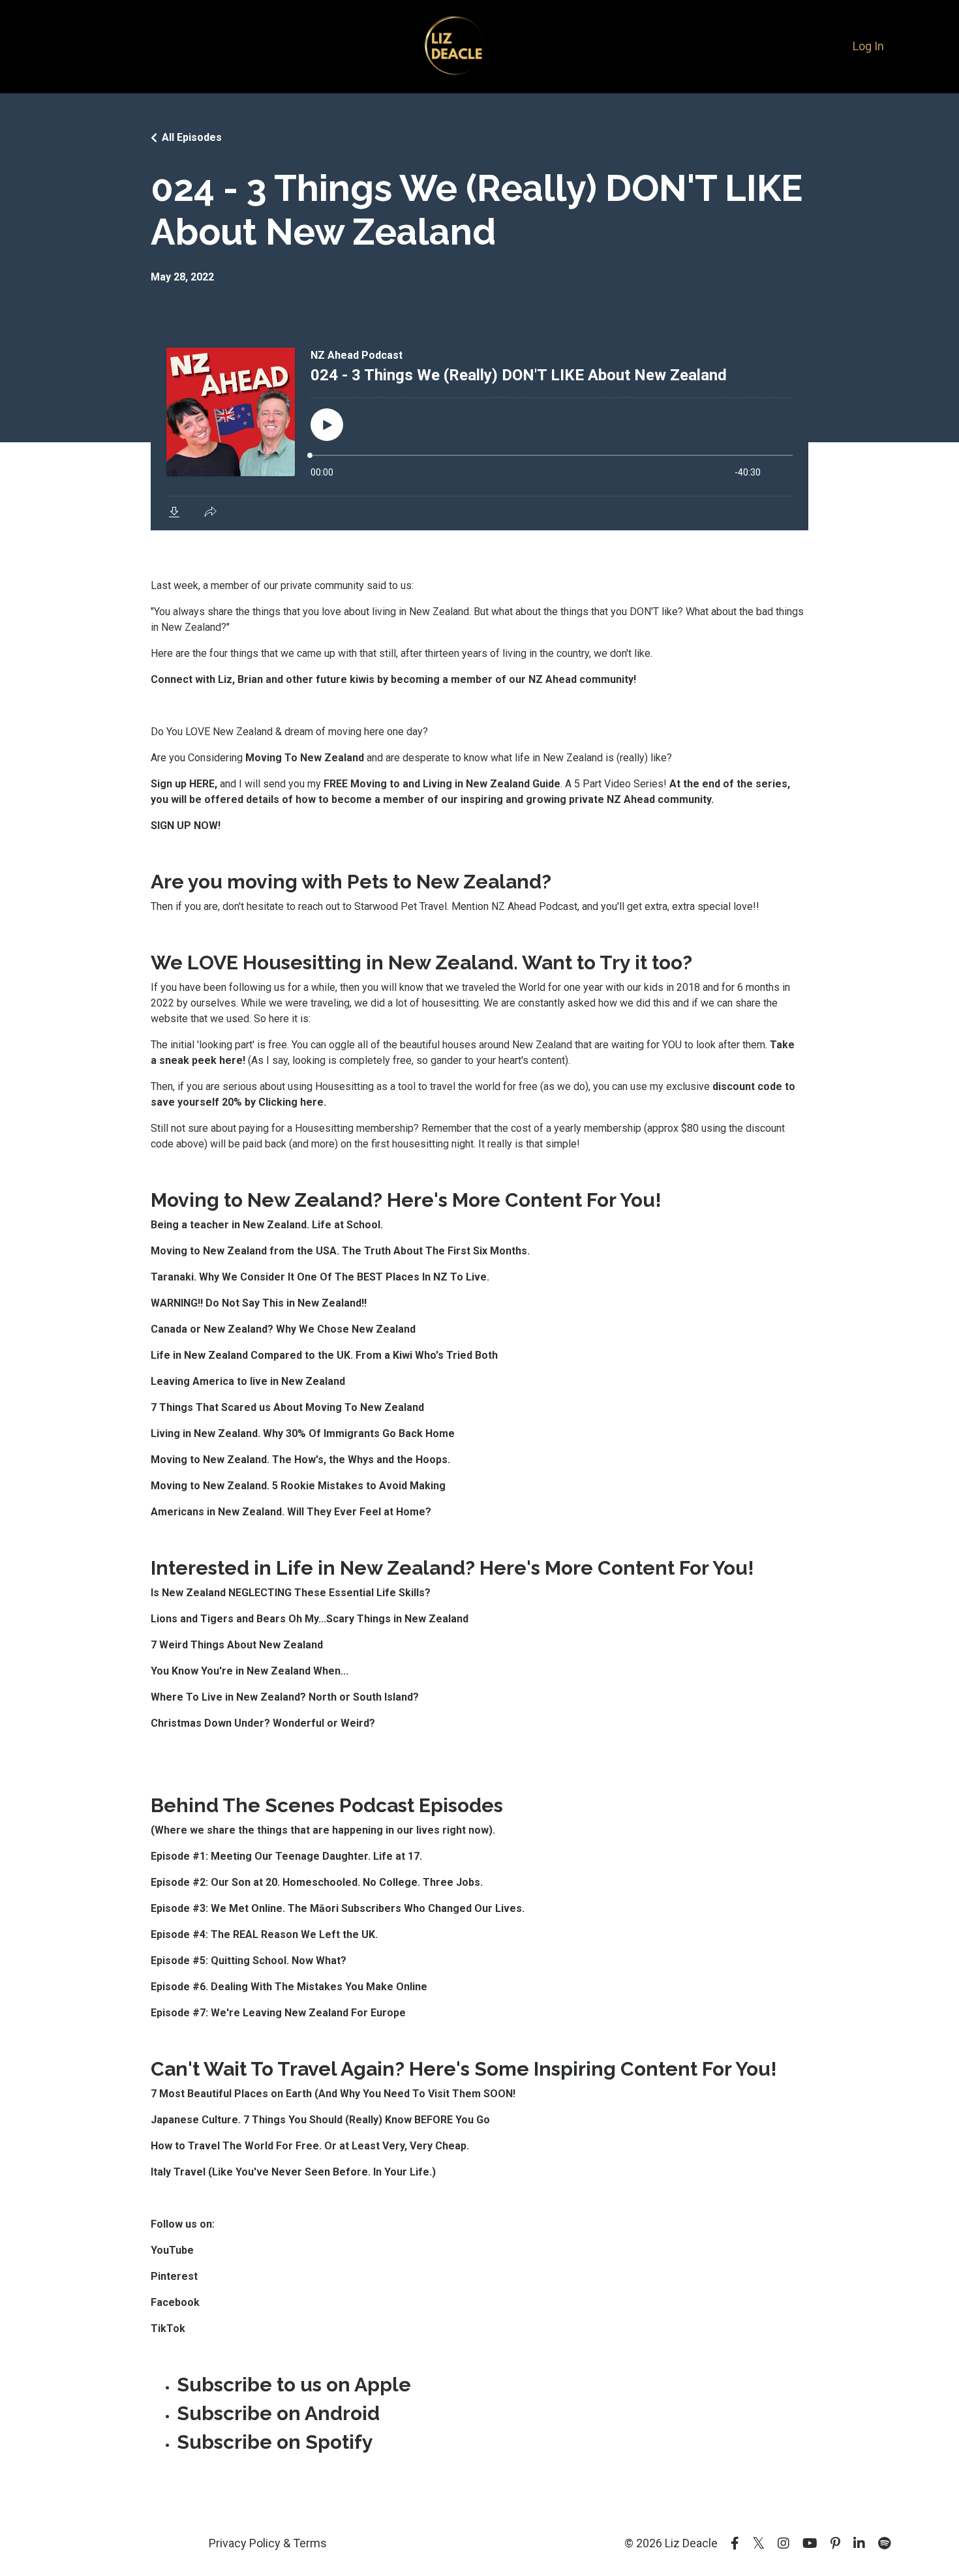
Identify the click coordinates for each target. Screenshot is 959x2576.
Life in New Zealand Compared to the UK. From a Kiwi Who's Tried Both (324, 1355)
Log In (868, 46)
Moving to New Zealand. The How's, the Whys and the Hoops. (300, 1460)
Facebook (175, 2302)
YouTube (172, 2250)
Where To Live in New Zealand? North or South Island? (285, 1697)
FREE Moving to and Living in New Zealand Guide (442, 784)
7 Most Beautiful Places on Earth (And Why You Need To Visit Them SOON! (334, 2094)
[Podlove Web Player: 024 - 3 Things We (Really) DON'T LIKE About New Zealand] (479, 431)
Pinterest (174, 2276)
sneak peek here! (202, 1060)
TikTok (168, 2328)
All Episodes (192, 137)
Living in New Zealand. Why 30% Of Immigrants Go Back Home (303, 1433)
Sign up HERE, (185, 784)
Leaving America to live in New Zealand (248, 1381)
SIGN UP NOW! (186, 826)
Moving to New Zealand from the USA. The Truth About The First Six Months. (340, 1251)
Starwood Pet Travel (401, 906)
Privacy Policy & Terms (268, 2543)
